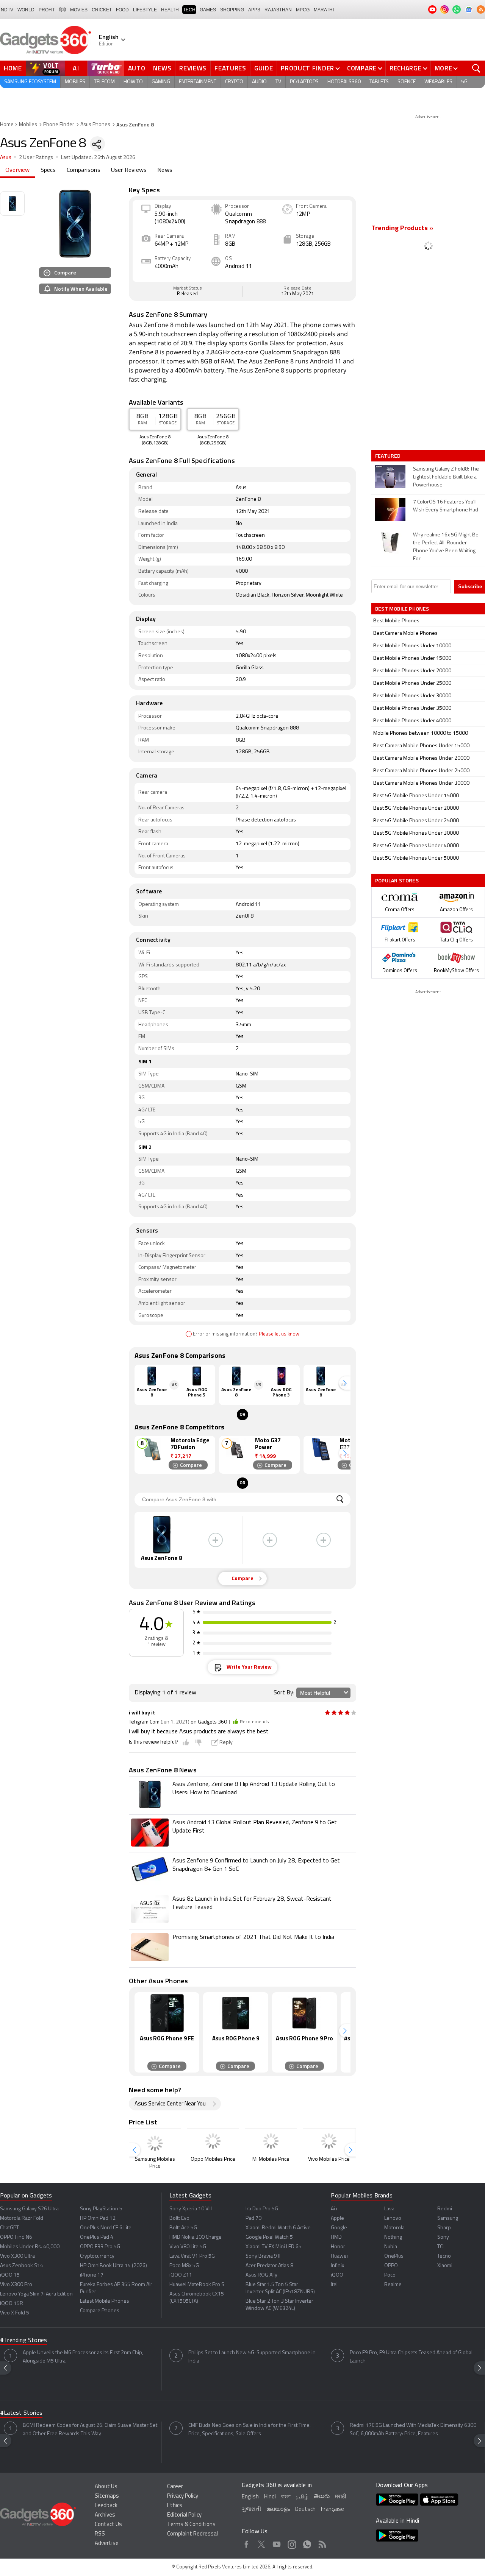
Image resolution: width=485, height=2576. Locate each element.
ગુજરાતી (251, 2510)
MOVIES (79, 10)
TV (278, 82)
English (250, 2497)
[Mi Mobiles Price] (271, 2141)
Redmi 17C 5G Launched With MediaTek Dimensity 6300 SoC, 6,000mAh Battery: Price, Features (413, 2430)
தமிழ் (302, 2497)
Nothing (393, 2237)
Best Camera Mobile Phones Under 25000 (421, 771)
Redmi (445, 2209)
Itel (334, 2285)
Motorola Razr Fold (22, 2218)
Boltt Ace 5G (183, 2228)
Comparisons (84, 170)
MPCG (303, 10)
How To (133, 82)
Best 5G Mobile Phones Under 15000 (416, 796)
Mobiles (75, 82)
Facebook (246, 2543)
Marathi (324, 10)
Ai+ (334, 2209)
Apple (337, 2218)
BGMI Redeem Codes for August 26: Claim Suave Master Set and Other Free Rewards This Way (90, 2430)
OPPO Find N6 (16, 2237)
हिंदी (63, 10)
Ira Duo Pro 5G (262, 2209)
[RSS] (481, 9)
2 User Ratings (36, 158)
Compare (362, 68)
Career (175, 2487)
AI (76, 68)
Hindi (270, 2497)
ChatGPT (9, 2228)
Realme (393, 2285)
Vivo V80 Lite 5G (188, 2247)
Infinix (337, 2266)
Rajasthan (278, 10)
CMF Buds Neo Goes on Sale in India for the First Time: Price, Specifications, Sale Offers (250, 2430)
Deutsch (305, 2510)
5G (464, 82)
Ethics (175, 2506)
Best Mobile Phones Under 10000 (412, 646)
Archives (105, 2515)
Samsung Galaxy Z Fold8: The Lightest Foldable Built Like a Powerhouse (446, 477)
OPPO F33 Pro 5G (100, 2247)
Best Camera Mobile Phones (405, 633)
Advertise (107, 2544)
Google (339, 2228)
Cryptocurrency (97, 2256)
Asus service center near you (170, 2104)
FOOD (122, 10)
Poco (390, 2275)
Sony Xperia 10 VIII (191, 2209)
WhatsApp (307, 2543)
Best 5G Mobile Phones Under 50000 (416, 858)
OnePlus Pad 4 (97, 2237)
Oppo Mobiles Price (213, 2159)
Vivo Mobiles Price (329, 2159)
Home (13, 68)
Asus (6, 158)
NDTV (7, 10)
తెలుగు (322, 2497)
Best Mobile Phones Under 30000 (412, 696)
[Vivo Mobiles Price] (329, 2141)
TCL (441, 2247)
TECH (189, 10)
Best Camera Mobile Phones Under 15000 (421, 746)
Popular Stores (397, 880)
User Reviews (129, 170)
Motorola (394, 2228)
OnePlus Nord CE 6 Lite (106, 2228)
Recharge (406, 68)
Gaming (161, 82)
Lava (389, 2209)
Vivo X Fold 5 (15, 2313)
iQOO (337, 2275)
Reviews (193, 68)
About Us (106, 2487)
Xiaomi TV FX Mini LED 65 (274, 2247)
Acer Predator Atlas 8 (269, 2266)
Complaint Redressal (192, 2534)
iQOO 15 (10, 2275)
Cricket (102, 10)
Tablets (379, 82)
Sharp (444, 2228)
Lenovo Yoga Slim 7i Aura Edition (36, 2294)
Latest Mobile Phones (105, 2301)
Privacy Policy (183, 2496)
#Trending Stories (23, 2341)
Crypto (234, 82)
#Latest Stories (21, 2413)
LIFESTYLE (145, 10)
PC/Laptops (304, 82)
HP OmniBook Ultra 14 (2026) (113, 2266)
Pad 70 (253, 2218)
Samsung (448, 2218)
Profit (47, 10)
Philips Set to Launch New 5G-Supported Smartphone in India (252, 2357)
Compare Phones (100, 2311)
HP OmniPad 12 (98, 2218)
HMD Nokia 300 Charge (196, 2237)
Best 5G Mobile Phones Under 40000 (416, 846)
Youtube (277, 2543)
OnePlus (394, 2256)
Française (332, 2510)
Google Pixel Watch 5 (269, 2237)
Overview (18, 170)
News (162, 68)
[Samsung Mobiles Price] (155, 2141)
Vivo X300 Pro (16, 2285)
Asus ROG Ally (261, 2275)
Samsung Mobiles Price (155, 2163)
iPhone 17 (92, 2275)
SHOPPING (232, 10)
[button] (345, 1383)
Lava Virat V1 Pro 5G (192, 2256)
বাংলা (286, 2497)
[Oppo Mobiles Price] (213, 2141)
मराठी (340, 2497)
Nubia (391, 2247)
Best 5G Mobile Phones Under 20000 (416, 808)
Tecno (444, 2256)
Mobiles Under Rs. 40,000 (30, 2247)
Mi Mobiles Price (271, 2159)
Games (208, 10)
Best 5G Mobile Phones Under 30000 (416, 833)
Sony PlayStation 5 (101, 2209)
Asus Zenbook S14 (22, 2266)
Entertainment (198, 82)
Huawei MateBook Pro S (197, 2285)
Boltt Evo (179, 2218)
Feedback (106, 2506)
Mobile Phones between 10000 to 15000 (421, 733)
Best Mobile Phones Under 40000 (412, 721)
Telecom (104, 82)
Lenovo (393, 2218)
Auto (137, 68)
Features (230, 68)
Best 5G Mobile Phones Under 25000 (416, 821)
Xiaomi (445, 2266)
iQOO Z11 (181, 2275)
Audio (259, 82)
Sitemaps (107, 2496)
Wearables (438, 82)
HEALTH (170, 10)
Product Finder (307, 68)
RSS (100, 2534)
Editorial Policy (184, 2515)
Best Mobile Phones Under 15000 (412, 658)
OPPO (391, 2266)
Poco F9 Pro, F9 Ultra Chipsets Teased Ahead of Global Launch (411, 2357)
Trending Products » (402, 229)
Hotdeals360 (344, 82)
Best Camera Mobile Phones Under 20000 (421, 758)
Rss (322, 2543)
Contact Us (108, 2525)
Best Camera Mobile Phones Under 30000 (421, 783)
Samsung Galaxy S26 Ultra (29, 2209)
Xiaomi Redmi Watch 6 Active (278, 2228)
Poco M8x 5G (184, 2266)
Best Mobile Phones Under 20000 (412, 671)
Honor (338, 2247)
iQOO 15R (12, 2304)
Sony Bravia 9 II (263, 2256)
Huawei (339, 2256)
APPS (254, 10)
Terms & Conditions (191, 2525)
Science (407, 82)
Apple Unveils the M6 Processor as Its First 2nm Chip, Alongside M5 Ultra (83, 2357)
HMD (336, 2237)
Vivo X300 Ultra (17, 2256)
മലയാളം (278, 2510)
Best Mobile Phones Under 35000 (412, 708)
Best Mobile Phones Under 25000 (412, 683)
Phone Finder (59, 125)
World (26, 10)
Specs (48, 170)
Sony (443, 2237)
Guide (264, 68)
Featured (389, 456)
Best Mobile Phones (396, 621)
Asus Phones (95, 125)
